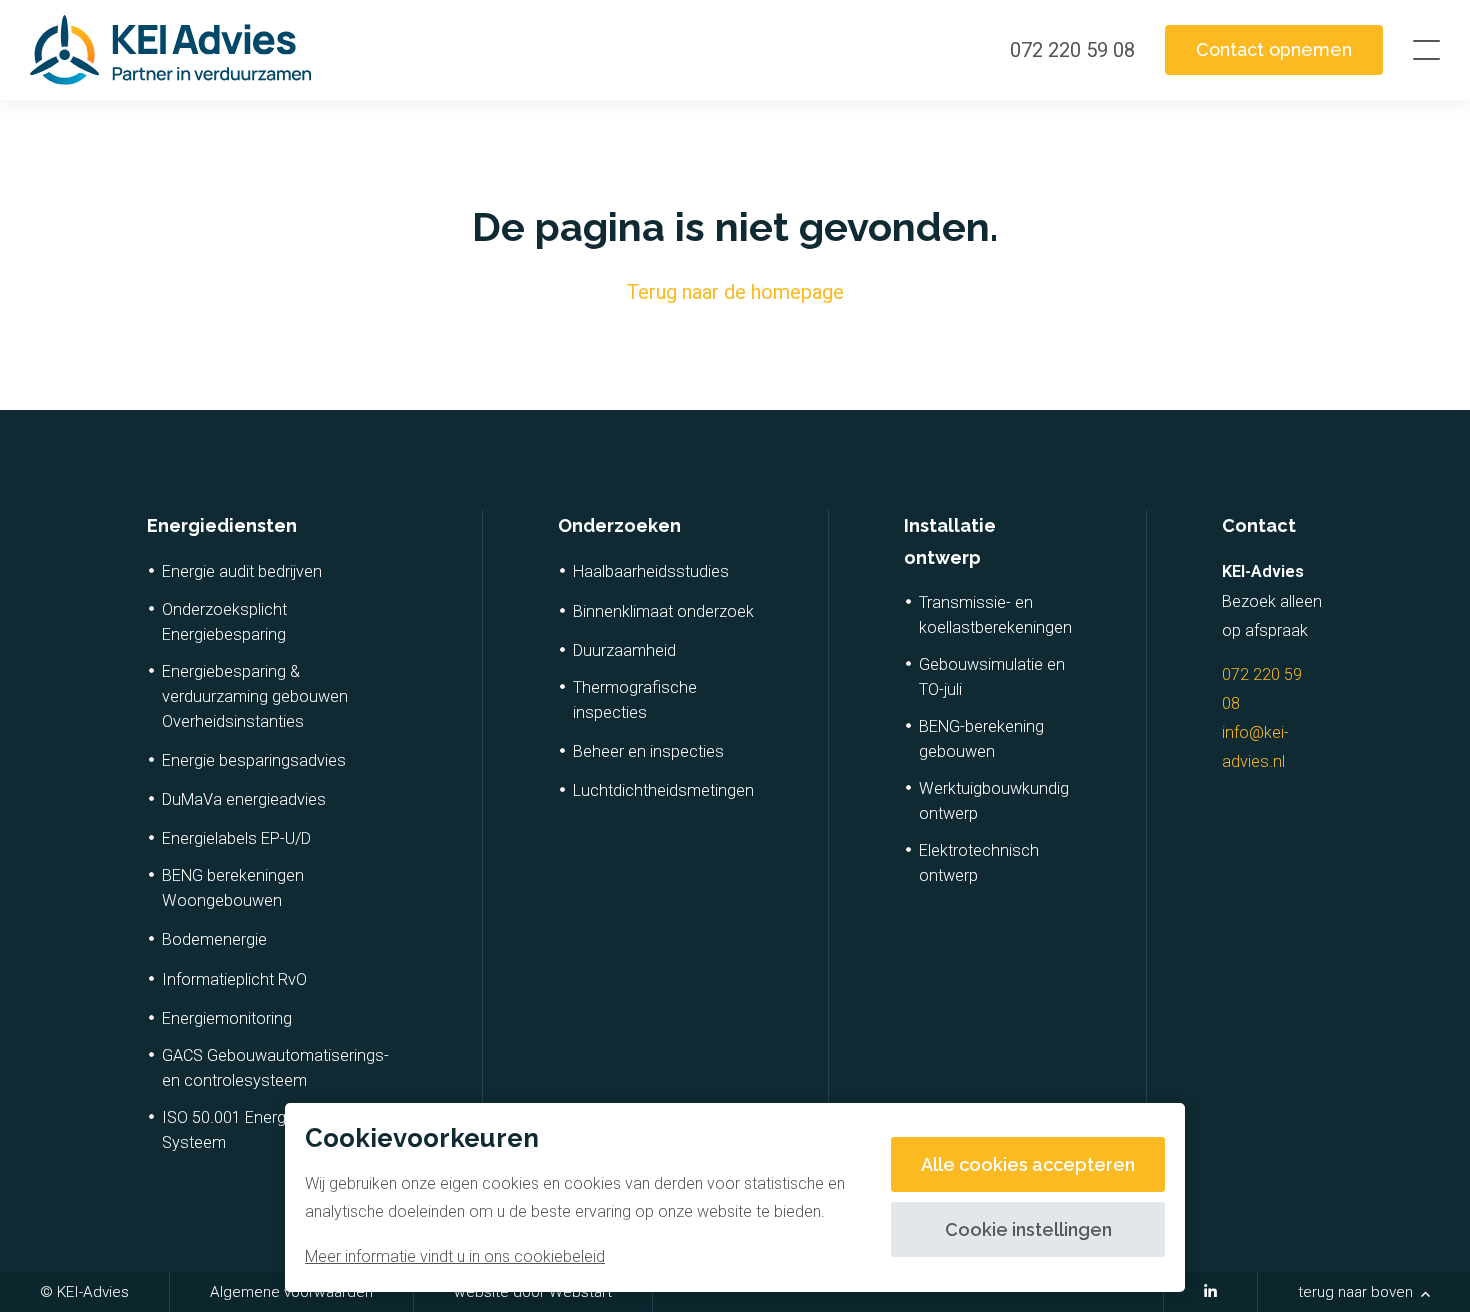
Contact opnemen (1274, 49)
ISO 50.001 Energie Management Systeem (279, 1130)
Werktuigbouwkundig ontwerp (994, 801)
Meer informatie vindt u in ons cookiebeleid (455, 1256)
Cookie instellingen (1028, 1229)
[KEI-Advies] (170, 50)
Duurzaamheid (624, 650)
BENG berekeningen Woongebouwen (233, 888)
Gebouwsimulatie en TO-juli (992, 677)
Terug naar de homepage (735, 292)
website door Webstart (533, 1292)
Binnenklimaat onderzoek (663, 611)
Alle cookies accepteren (1028, 1164)
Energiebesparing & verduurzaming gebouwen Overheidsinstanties (255, 696)
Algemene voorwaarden (291, 1292)
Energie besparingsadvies (254, 760)
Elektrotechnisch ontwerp (979, 863)
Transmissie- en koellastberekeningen (995, 615)
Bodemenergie (214, 939)
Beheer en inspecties (648, 751)
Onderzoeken (619, 525)
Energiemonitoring (227, 1018)
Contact (1259, 525)
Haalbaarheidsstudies (651, 571)
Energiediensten (222, 525)
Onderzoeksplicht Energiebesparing (224, 622)
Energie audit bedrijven (242, 571)
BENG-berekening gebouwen (981, 739)
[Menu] (1426, 50)
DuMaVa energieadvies (244, 799)
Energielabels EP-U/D (236, 838)
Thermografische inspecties (635, 700)
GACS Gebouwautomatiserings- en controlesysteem (275, 1068)
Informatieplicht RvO (234, 979)
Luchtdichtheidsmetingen (663, 790)
